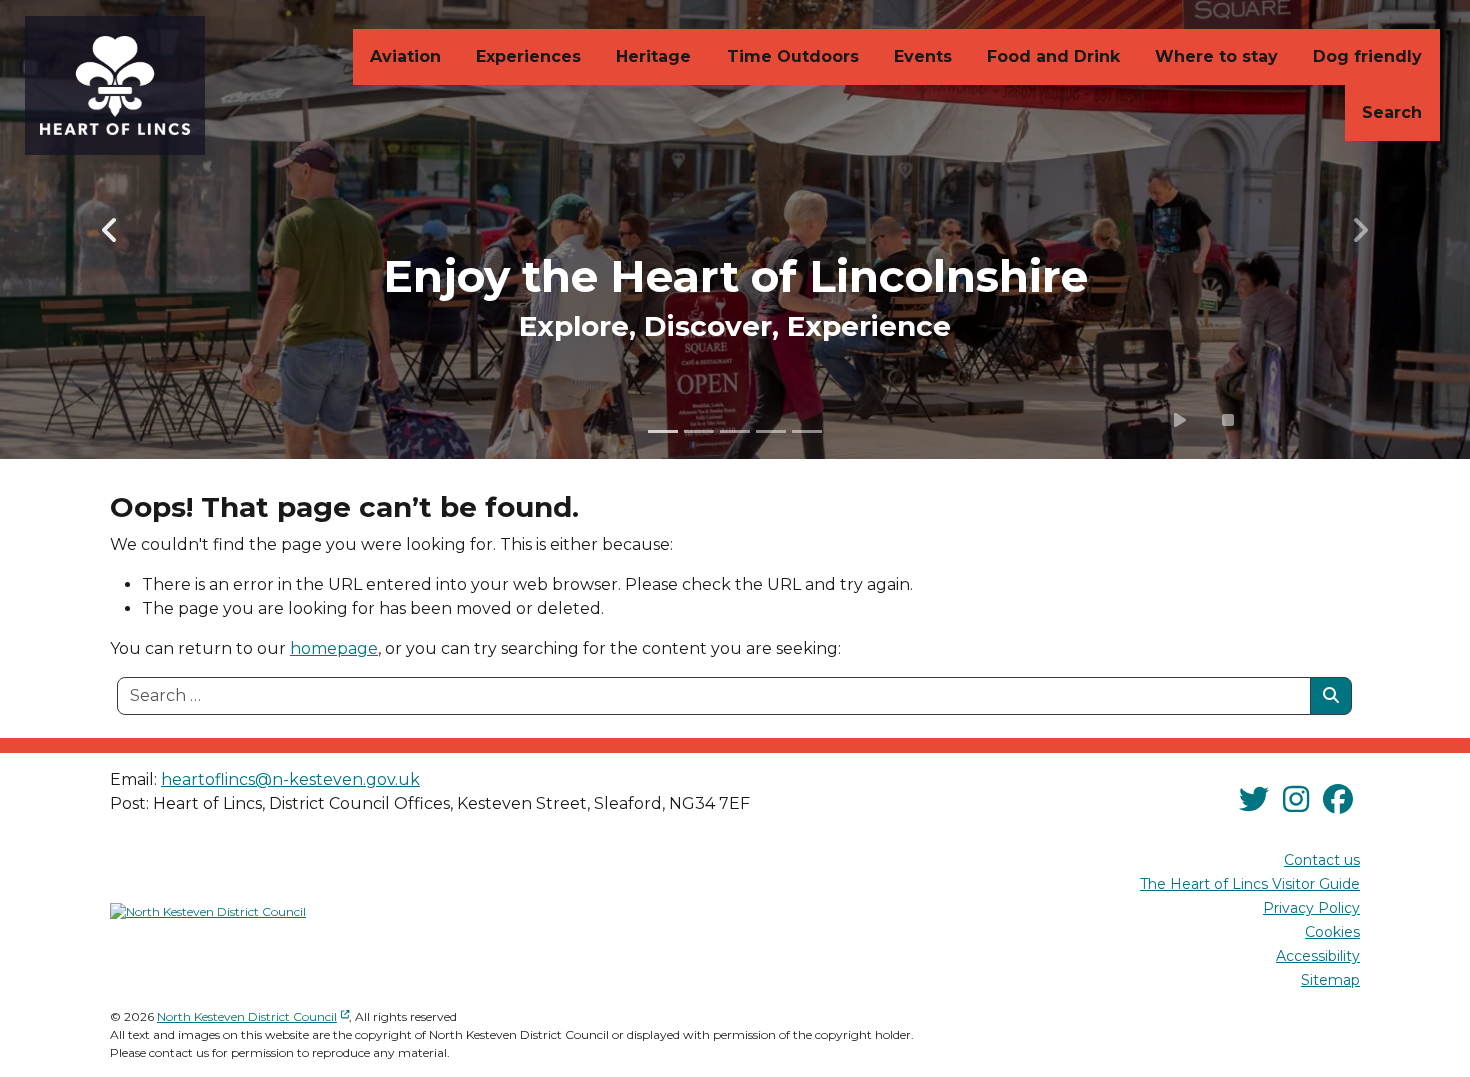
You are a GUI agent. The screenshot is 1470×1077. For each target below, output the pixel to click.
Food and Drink (1053, 56)
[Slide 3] (735, 431)
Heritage (653, 56)
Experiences (528, 56)
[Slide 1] (663, 431)
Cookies (1332, 932)
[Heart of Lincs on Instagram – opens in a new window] (1296, 799)
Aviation (405, 56)
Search (1392, 112)
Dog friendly (1367, 56)
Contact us (1322, 860)
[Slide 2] (699, 431)
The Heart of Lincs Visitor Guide (1250, 884)
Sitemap (1330, 980)
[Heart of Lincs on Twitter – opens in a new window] (1254, 799)
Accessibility (1318, 956)
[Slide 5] (807, 431)
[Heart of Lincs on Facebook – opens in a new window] (1338, 799)
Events (923, 56)
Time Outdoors (793, 56)
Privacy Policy (1311, 908)
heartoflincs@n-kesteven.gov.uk (290, 779)
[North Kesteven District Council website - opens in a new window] (208, 912)
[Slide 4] (771, 431)
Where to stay (1216, 56)
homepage (334, 648)
